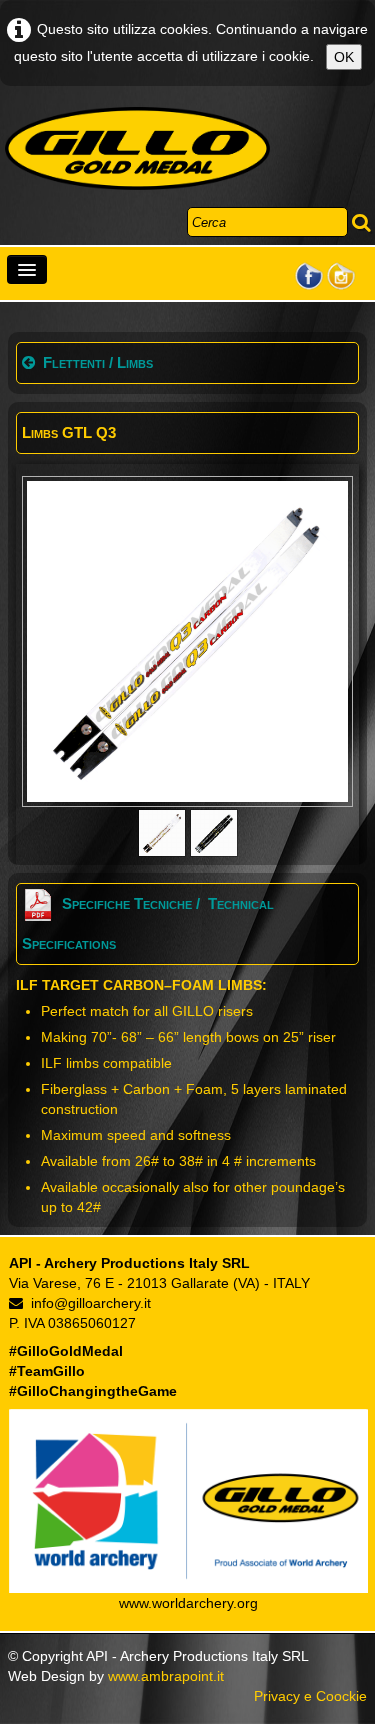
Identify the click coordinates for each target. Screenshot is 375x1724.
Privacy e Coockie (310, 1696)
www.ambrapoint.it (166, 1676)
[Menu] (27, 269)
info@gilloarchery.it (91, 1303)
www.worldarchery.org (188, 1603)
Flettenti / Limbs (98, 362)
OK (344, 57)
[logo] (137, 149)
